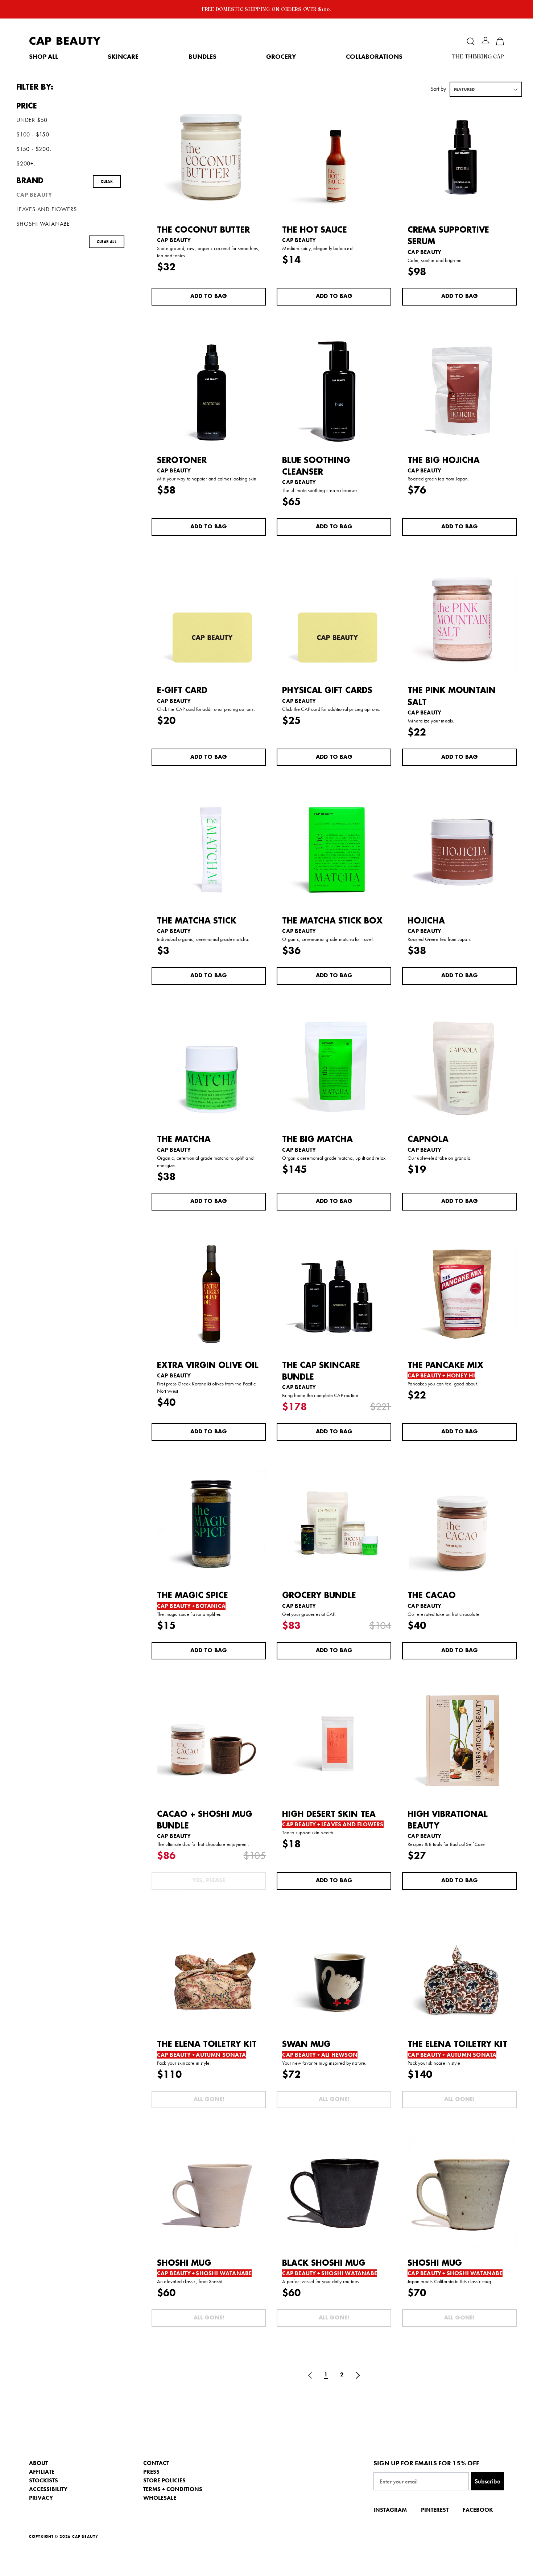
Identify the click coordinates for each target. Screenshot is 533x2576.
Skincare (123, 57)
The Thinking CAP (478, 57)
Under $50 (32, 120)
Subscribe (487, 2481)
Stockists (44, 2480)
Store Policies (164, 2480)
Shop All (44, 57)
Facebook (478, 2510)
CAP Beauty (65, 41)
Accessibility (48, 2489)
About (38, 2463)
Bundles (203, 57)
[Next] (358, 2375)
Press (151, 2472)
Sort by (438, 89)
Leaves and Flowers (46, 209)
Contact (156, 2463)
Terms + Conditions (173, 2489)
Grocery (281, 57)
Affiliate (42, 2472)
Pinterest (435, 2510)
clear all (107, 242)
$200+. (26, 164)
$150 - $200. (34, 149)
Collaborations (374, 57)
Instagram (390, 2510)
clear (107, 181)
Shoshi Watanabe (43, 224)
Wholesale (160, 2498)
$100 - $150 (33, 135)
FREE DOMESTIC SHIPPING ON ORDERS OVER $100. (266, 9)
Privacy (41, 2498)
